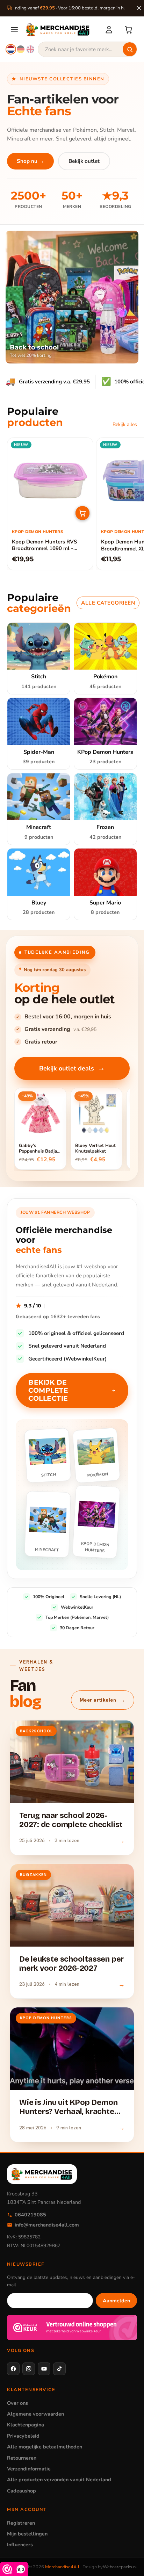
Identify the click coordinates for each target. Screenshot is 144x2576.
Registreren (21, 2523)
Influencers (20, 2545)
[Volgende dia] (129, 504)
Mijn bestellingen (27, 2534)
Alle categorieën (108, 603)
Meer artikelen (103, 1700)
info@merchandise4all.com (47, 2225)
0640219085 (30, 2215)
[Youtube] (44, 2369)
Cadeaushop (21, 2491)
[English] (30, 49)
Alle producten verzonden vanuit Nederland (59, 2480)
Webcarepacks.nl (120, 2567)
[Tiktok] (59, 2369)
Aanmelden (116, 2301)
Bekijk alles (125, 424)
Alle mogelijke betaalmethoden (45, 2447)
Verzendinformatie (29, 2469)
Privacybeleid (23, 2436)
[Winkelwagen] (129, 30)
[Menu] (14, 30)
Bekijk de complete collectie (48, 1390)
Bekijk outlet (84, 161)
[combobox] (87, 49)
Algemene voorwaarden (35, 2414)
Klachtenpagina (26, 2425)
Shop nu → (30, 161)
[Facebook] (13, 2369)
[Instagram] (29, 2369)
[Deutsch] (21, 49)
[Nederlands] (11, 49)
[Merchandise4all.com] (61, 30)
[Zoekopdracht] (130, 49)
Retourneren (22, 2458)
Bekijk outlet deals (72, 1068)
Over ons (17, 2403)
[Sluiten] (139, 8)
